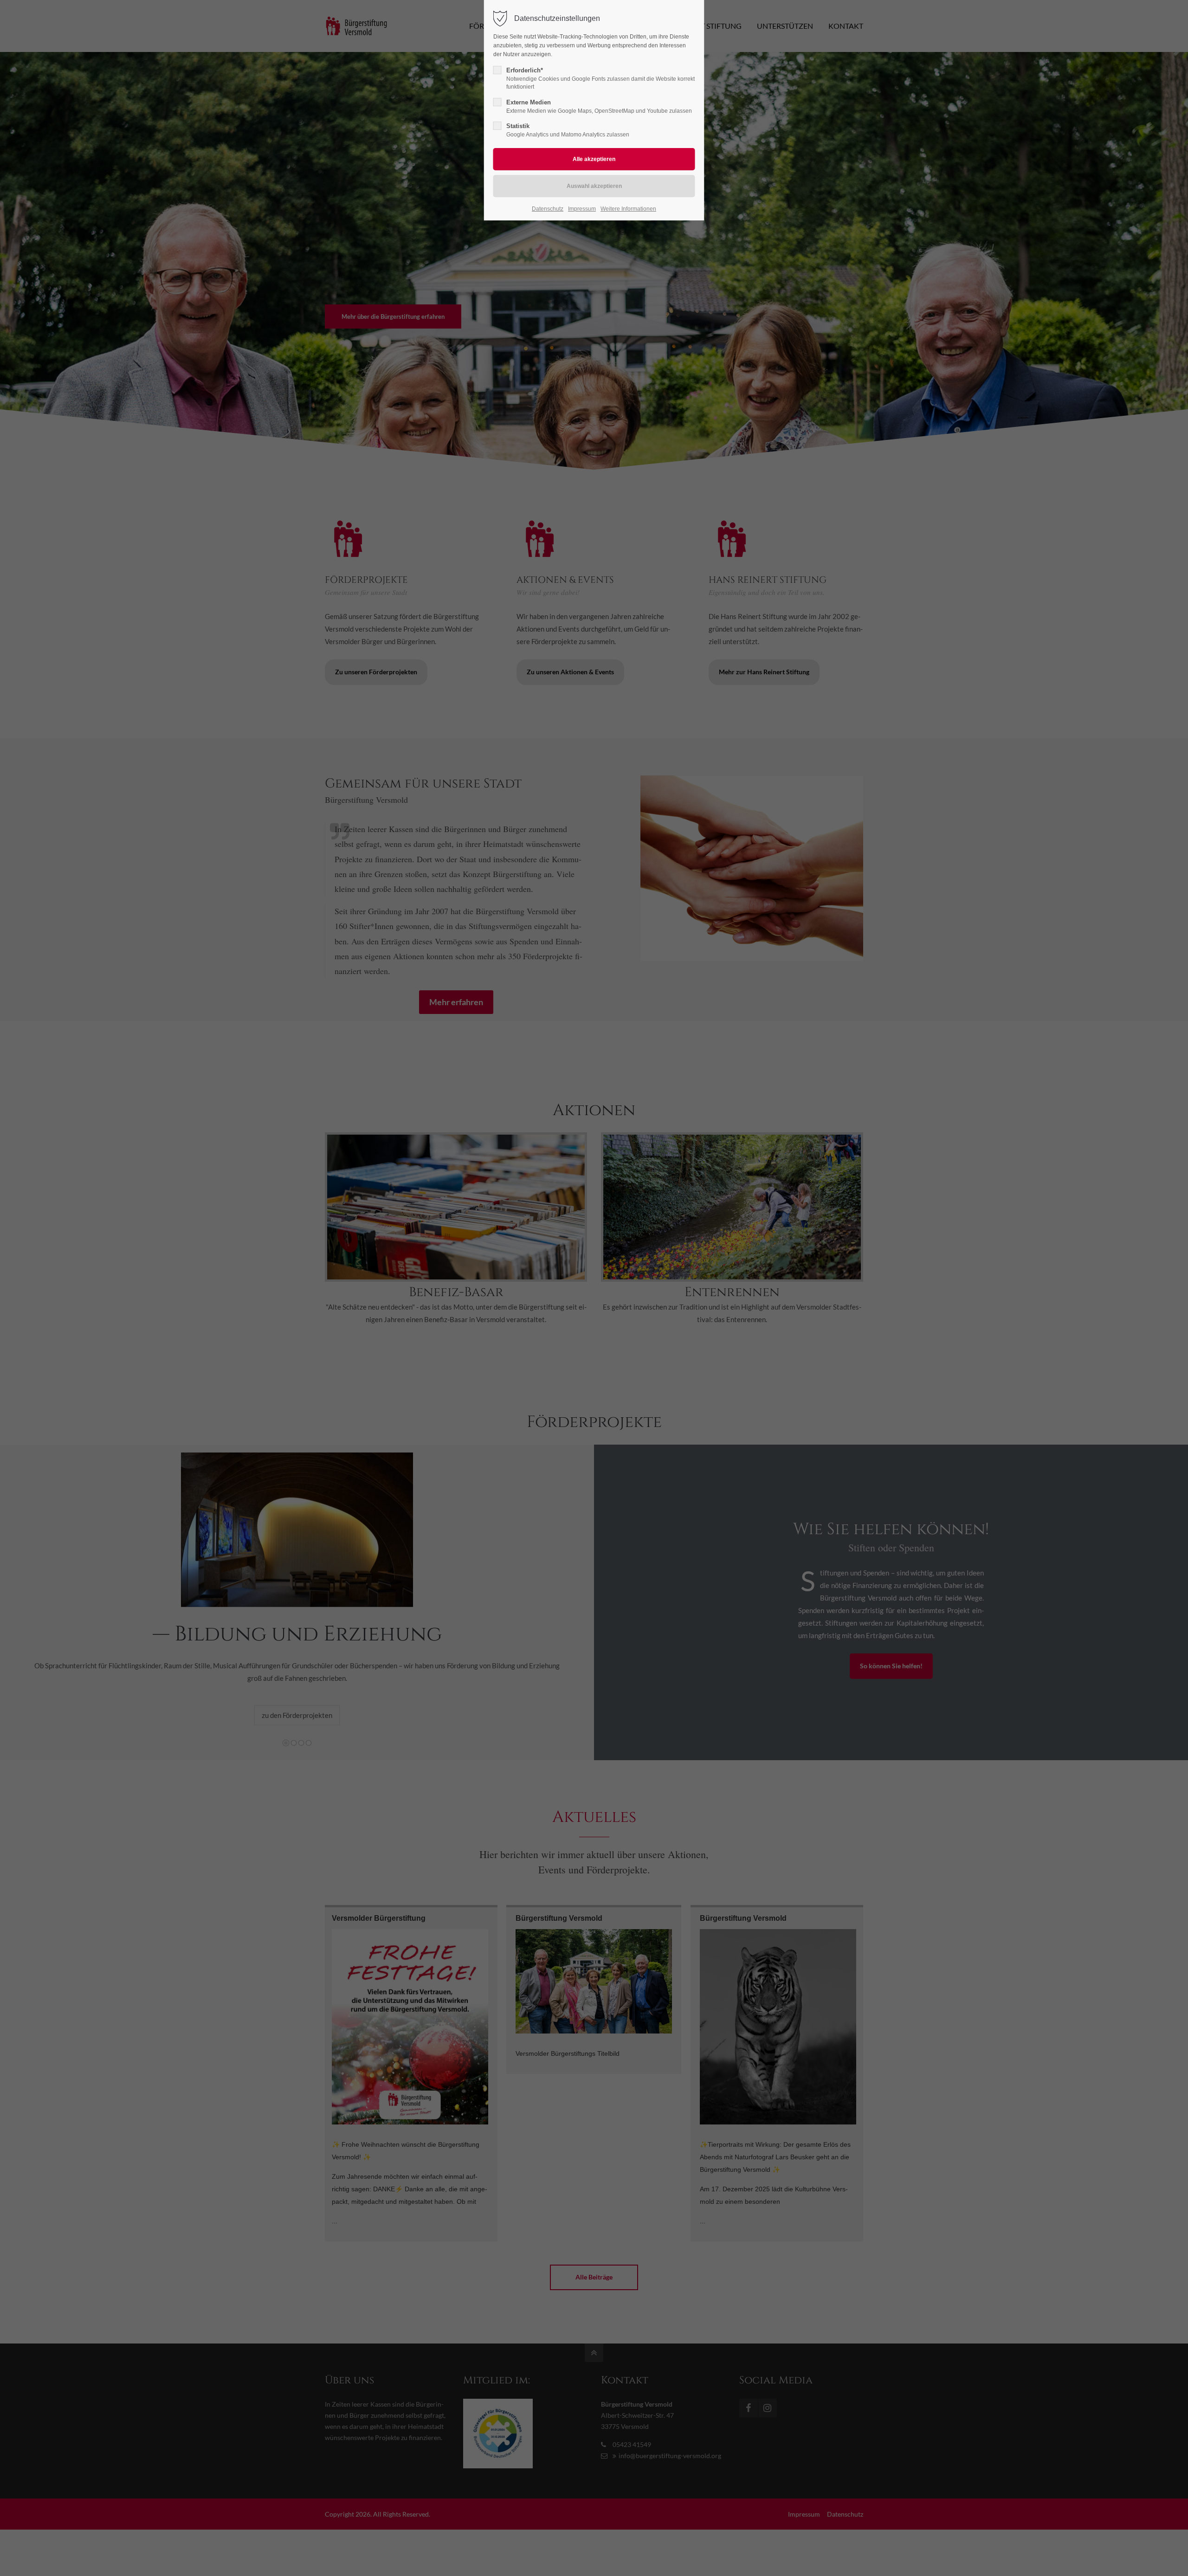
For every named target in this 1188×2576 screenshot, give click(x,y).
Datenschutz (548, 209)
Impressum (582, 209)
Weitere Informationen (628, 209)
